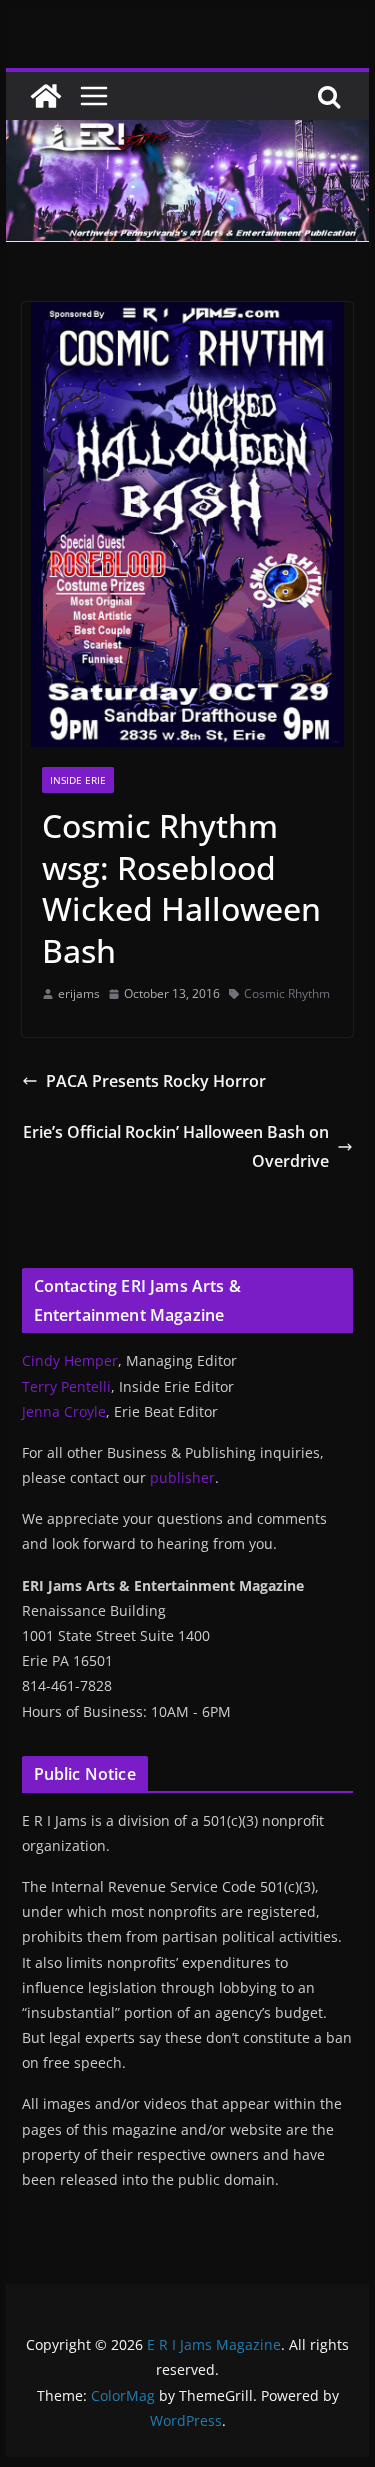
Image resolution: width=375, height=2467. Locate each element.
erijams (79, 993)
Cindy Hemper (70, 1360)
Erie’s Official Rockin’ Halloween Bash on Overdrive (176, 1146)
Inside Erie (78, 780)
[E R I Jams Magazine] (46, 96)
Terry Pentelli (66, 1386)
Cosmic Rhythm (287, 993)
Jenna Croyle (64, 1411)
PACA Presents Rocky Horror (156, 1081)
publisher (182, 1477)
